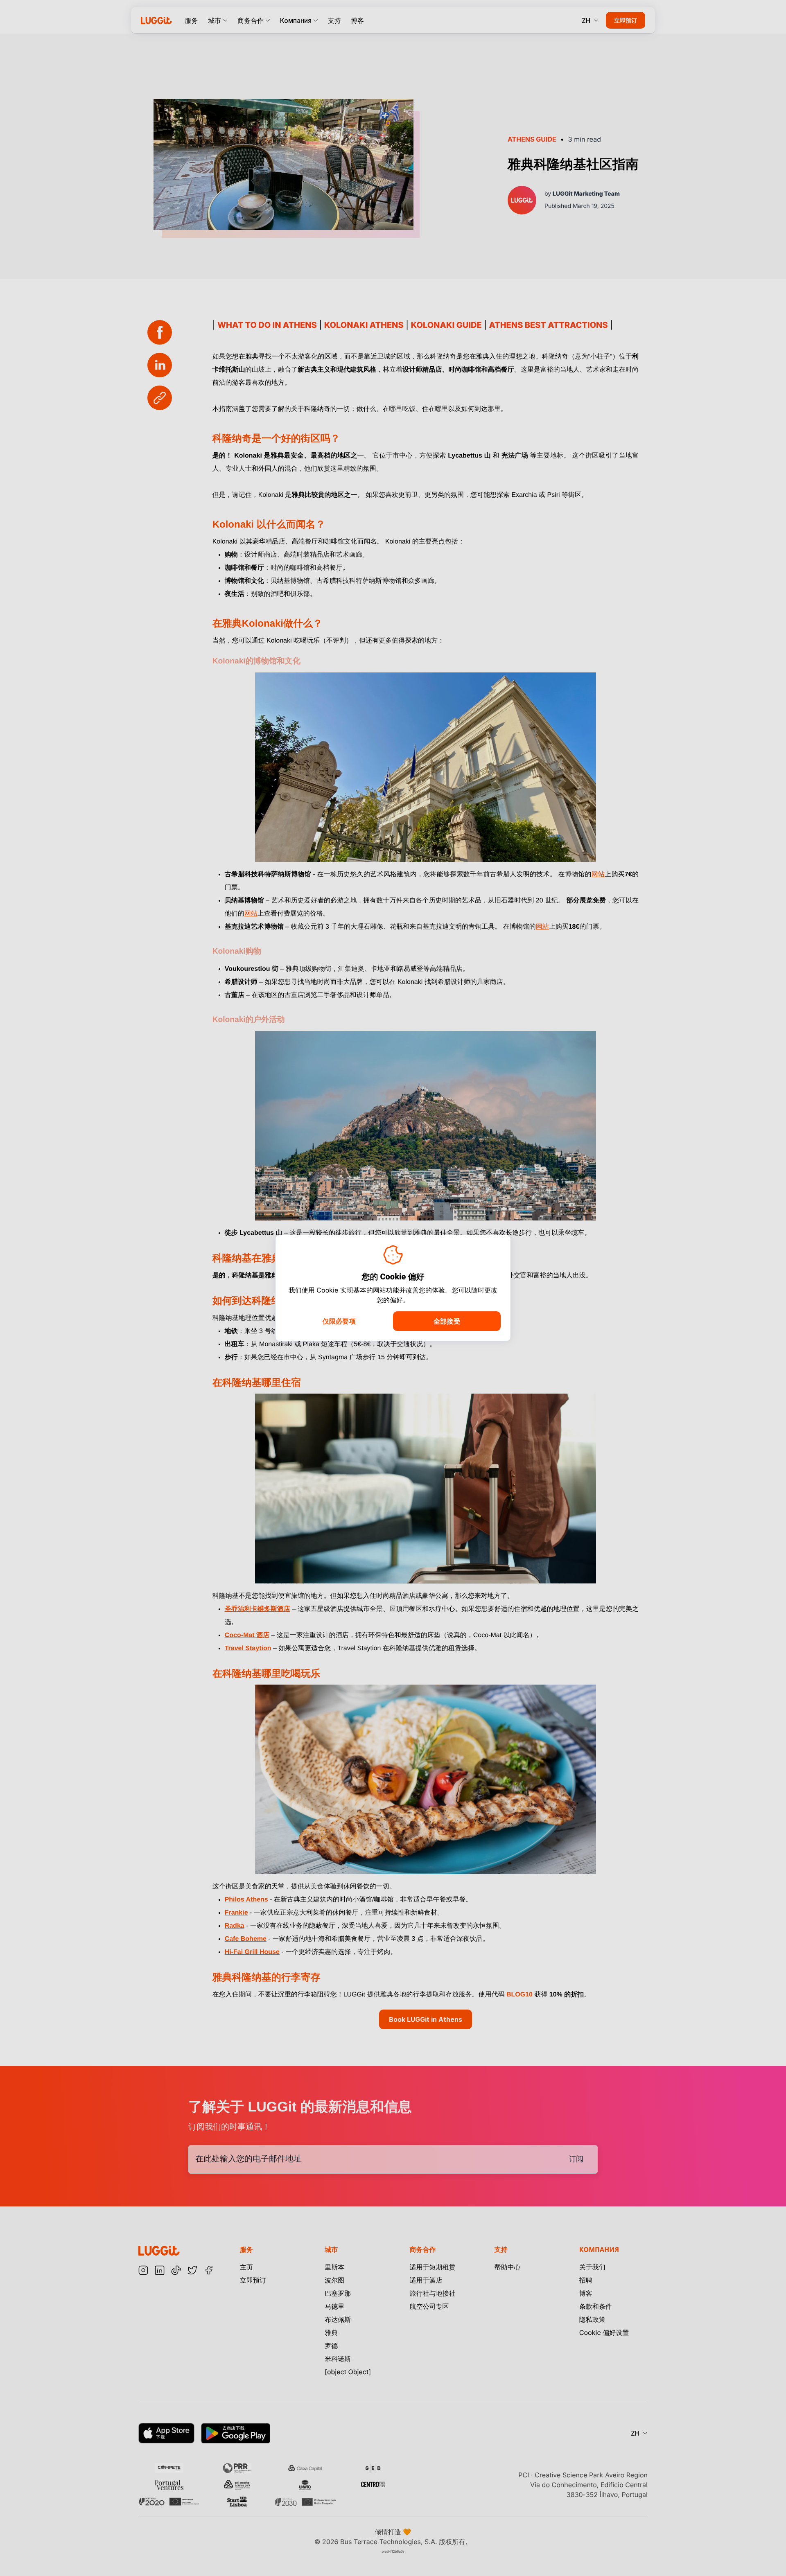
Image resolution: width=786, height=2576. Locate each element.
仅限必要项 (339, 1321)
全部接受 (447, 1321)
